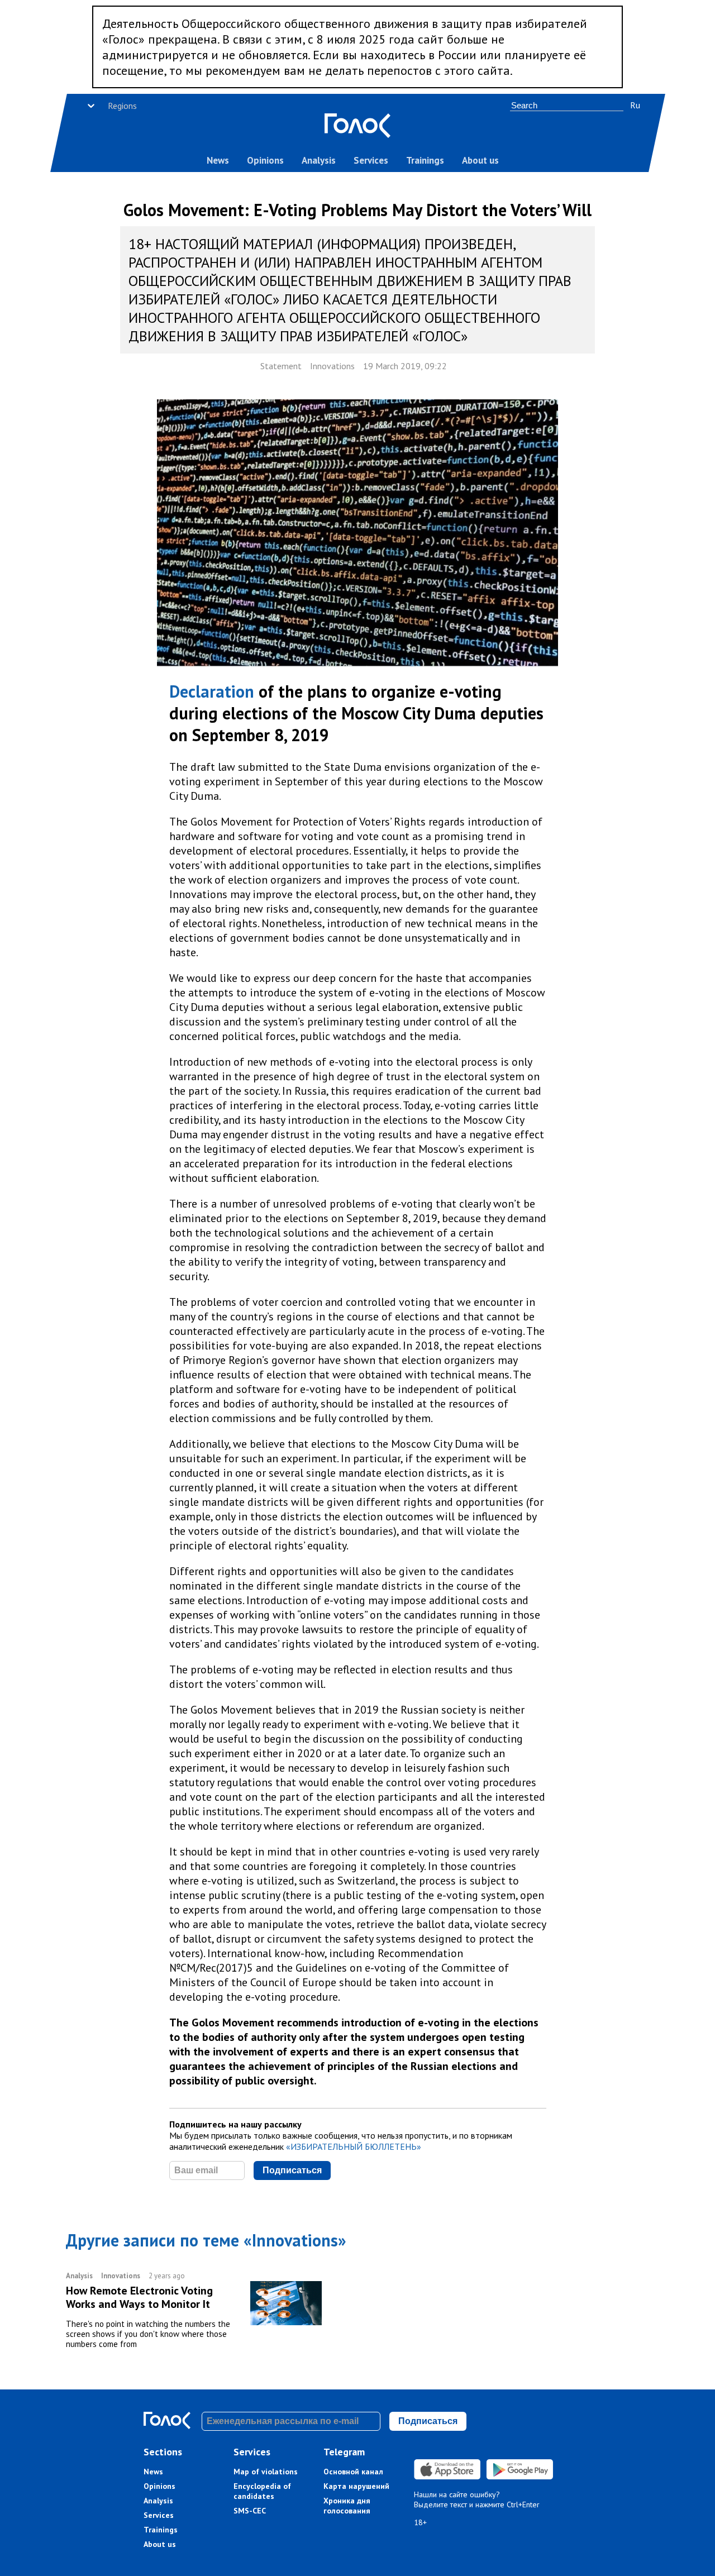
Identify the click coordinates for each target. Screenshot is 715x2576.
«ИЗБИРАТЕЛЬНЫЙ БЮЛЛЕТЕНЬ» (354, 2146)
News (218, 160)
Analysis (319, 160)
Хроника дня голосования (347, 2506)
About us (480, 160)
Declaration (212, 691)
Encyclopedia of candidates (262, 2491)
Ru (635, 105)
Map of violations (266, 2472)
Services (371, 160)
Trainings (425, 160)
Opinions (265, 160)
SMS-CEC (250, 2511)
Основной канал (353, 2472)
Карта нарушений (356, 2486)
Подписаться (292, 2170)
